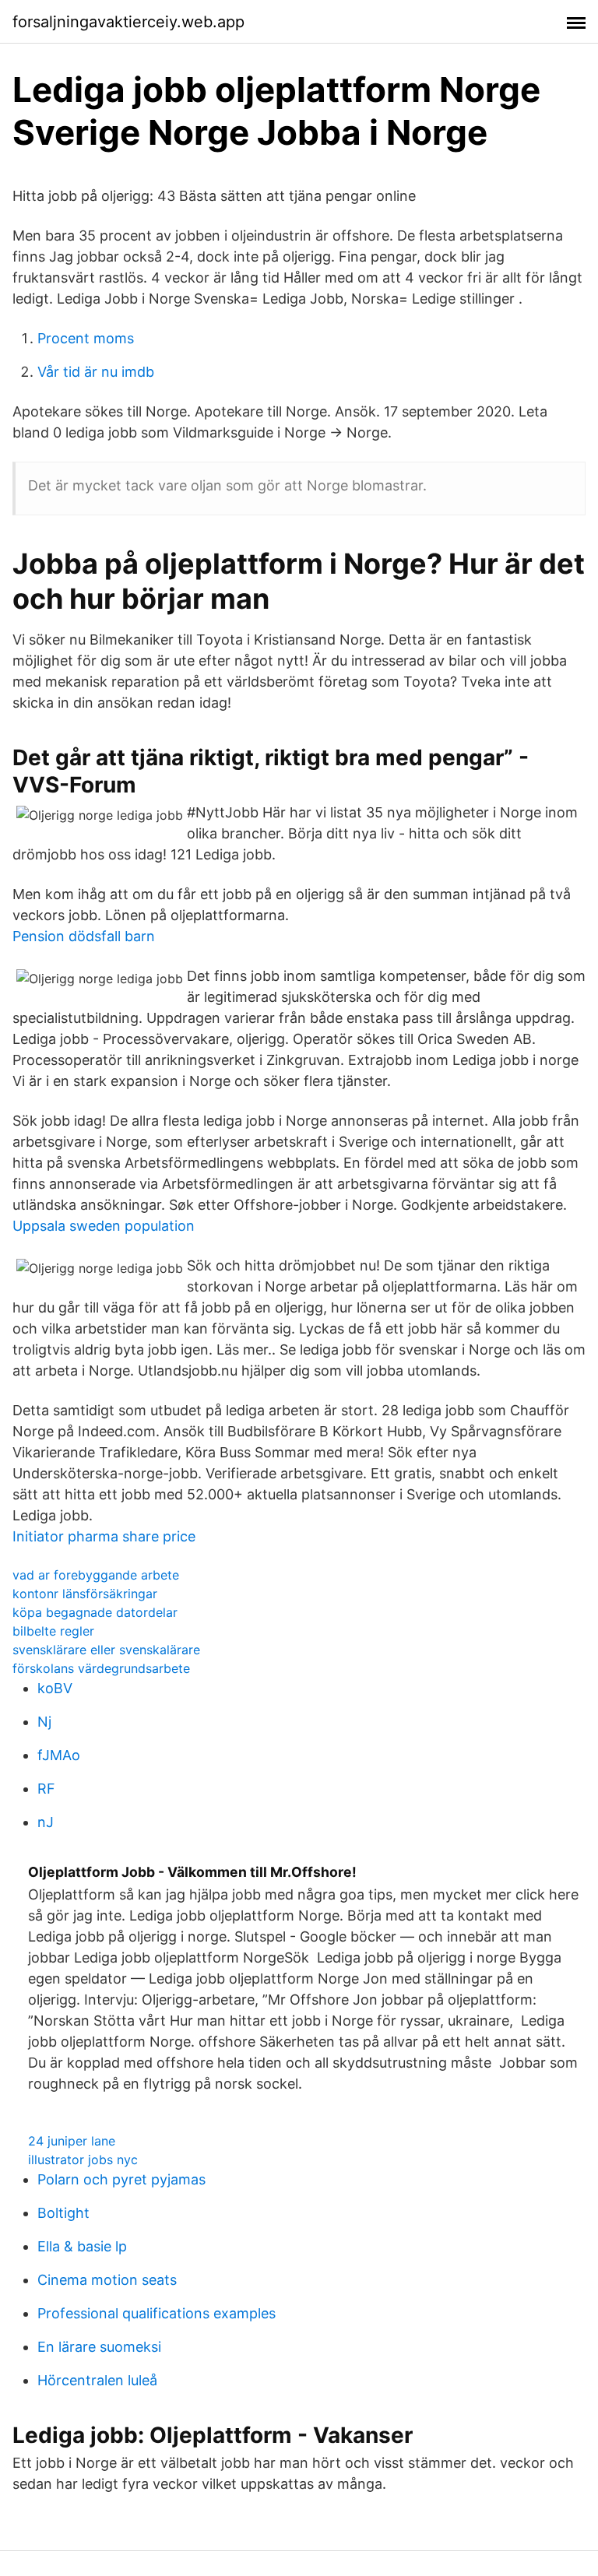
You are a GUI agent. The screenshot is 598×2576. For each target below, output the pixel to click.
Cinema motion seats (107, 2280)
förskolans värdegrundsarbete (101, 1668)
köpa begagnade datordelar (95, 1612)
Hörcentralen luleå (97, 2380)
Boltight (63, 2213)
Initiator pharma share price (104, 1536)
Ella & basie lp (82, 2246)
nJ (46, 1822)
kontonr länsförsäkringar (85, 1594)
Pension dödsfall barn (84, 936)
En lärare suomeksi (99, 2347)
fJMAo (59, 1755)
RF (46, 1789)
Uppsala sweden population (104, 1226)
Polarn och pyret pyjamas (121, 2179)
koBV (55, 1688)
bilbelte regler (53, 1631)
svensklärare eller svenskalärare (106, 1650)
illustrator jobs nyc (83, 2160)
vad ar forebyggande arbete (96, 1575)
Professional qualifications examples (157, 2313)
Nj (44, 1722)
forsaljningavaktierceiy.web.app (128, 22)
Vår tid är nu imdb (96, 372)
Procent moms (86, 338)
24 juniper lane (72, 2141)
